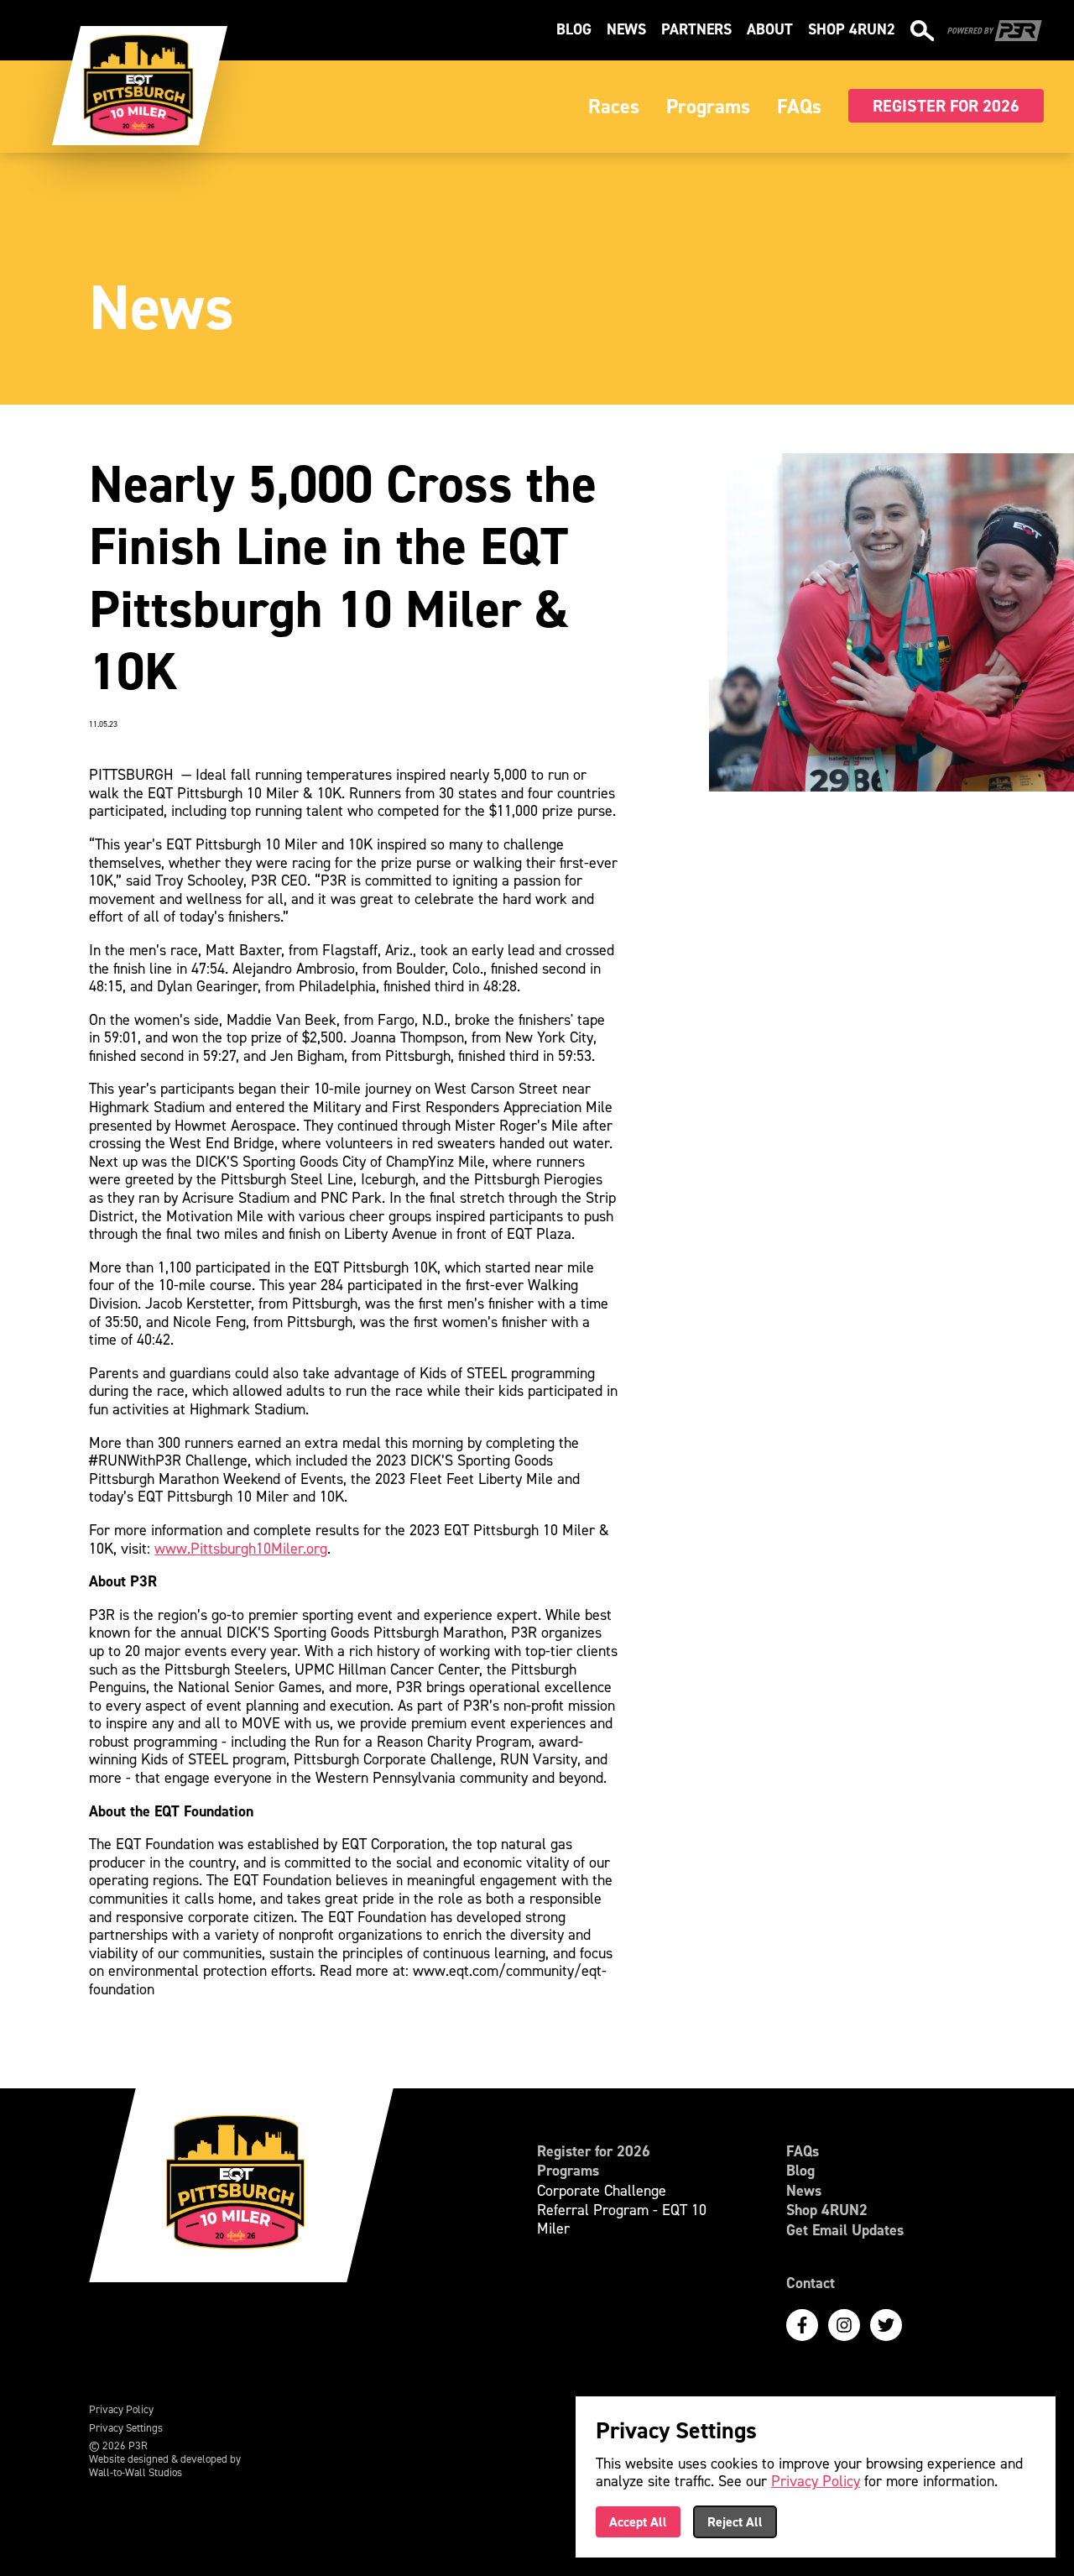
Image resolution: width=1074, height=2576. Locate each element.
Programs (568, 2171)
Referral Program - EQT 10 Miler (622, 2220)
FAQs (803, 2152)
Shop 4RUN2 (852, 29)
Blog (574, 29)
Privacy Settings (126, 2428)
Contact (811, 2284)
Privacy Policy (121, 2410)
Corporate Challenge (602, 2192)
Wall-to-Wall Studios (136, 2473)
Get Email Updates (845, 2231)
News (626, 29)
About (770, 29)
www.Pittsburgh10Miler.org (241, 1549)
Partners (696, 29)
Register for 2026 (594, 2152)
